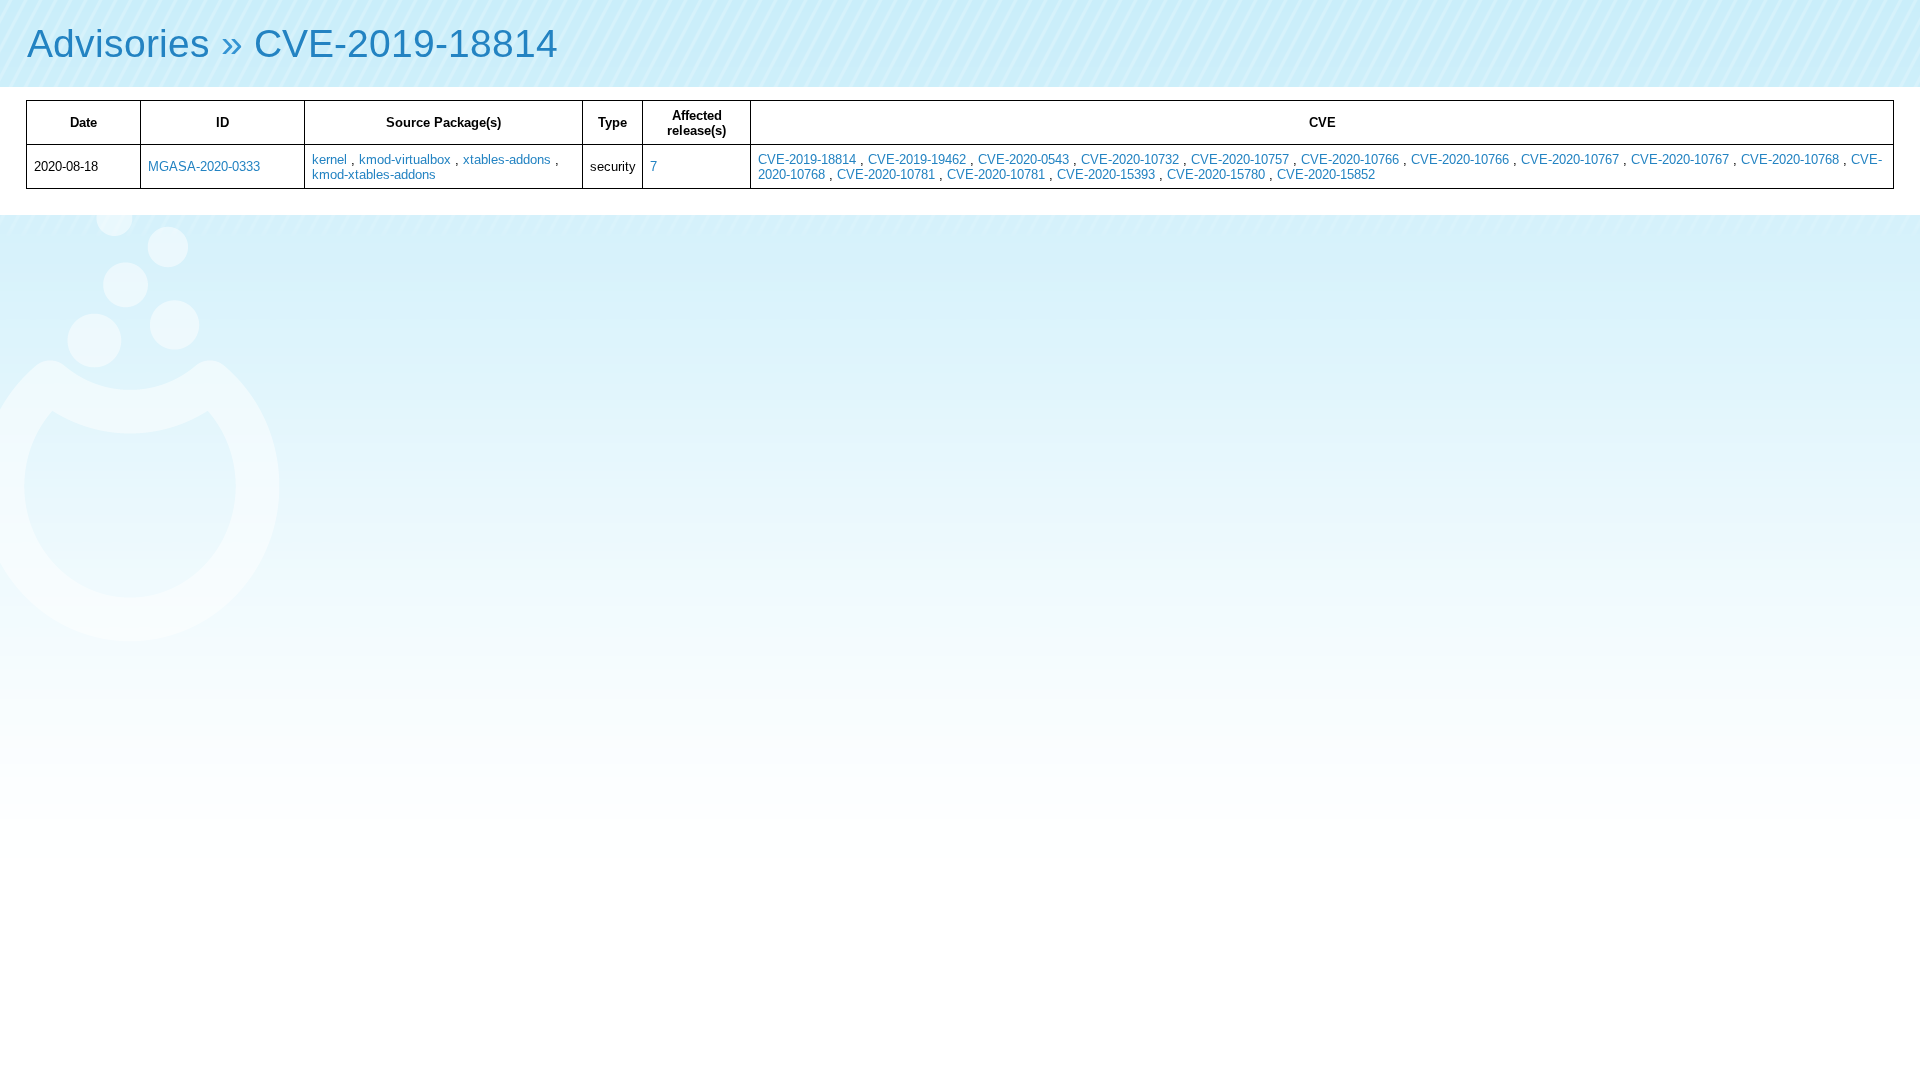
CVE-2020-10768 (1790, 159)
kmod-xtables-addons (374, 174)
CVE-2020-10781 (886, 174)
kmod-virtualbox (405, 159)
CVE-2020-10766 (1350, 159)
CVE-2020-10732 (1130, 159)
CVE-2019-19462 (917, 159)
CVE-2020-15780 (1216, 174)
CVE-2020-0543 (1023, 159)
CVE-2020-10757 (1240, 159)
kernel (329, 159)
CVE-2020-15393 (1106, 174)
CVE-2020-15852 (1326, 174)
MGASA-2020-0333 (204, 166)
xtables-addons (507, 159)
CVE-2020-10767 (1570, 159)
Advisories (118, 43)
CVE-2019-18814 (406, 43)
